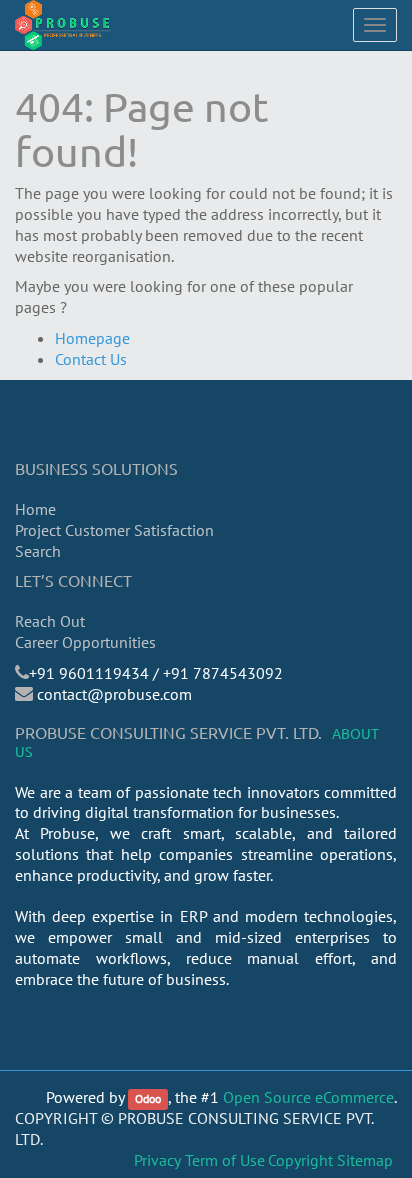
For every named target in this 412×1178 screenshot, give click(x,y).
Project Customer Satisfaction (114, 530)
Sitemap (365, 1160)
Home (35, 509)
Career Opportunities (85, 642)
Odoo (148, 1098)
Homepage (92, 338)
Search (38, 551)
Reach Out (50, 621)
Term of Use (225, 1160)
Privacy (157, 1160)
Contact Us (91, 359)
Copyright (300, 1160)
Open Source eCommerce (308, 1097)
